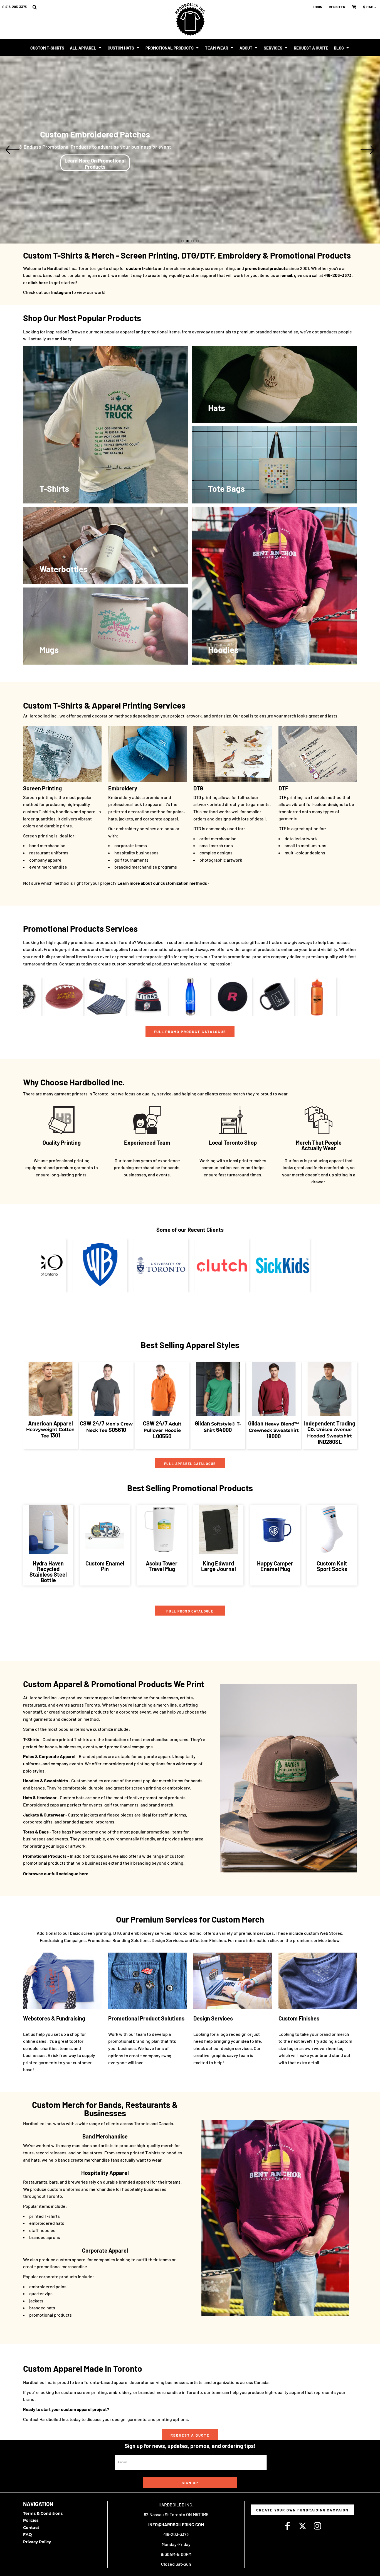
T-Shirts (31, 1739)
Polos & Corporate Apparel (49, 1756)
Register (337, 7)
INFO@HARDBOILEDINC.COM (176, 2524)
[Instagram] (317, 2526)
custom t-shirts (141, 268)
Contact (31, 2528)
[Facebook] (287, 2526)
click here (38, 282)
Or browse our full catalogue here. (56, 1873)
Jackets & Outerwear (44, 1815)
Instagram (61, 292)
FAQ (28, 2535)
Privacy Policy (37, 2542)
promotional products (266, 268)
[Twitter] (302, 2526)
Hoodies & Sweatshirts (45, 1780)
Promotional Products (45, 1856)
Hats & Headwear (40, 1797)
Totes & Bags (36, 1832)
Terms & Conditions (43, 2513)
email (287, 275)
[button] (34, 7)
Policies (31, 2520)
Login (318, 7)
